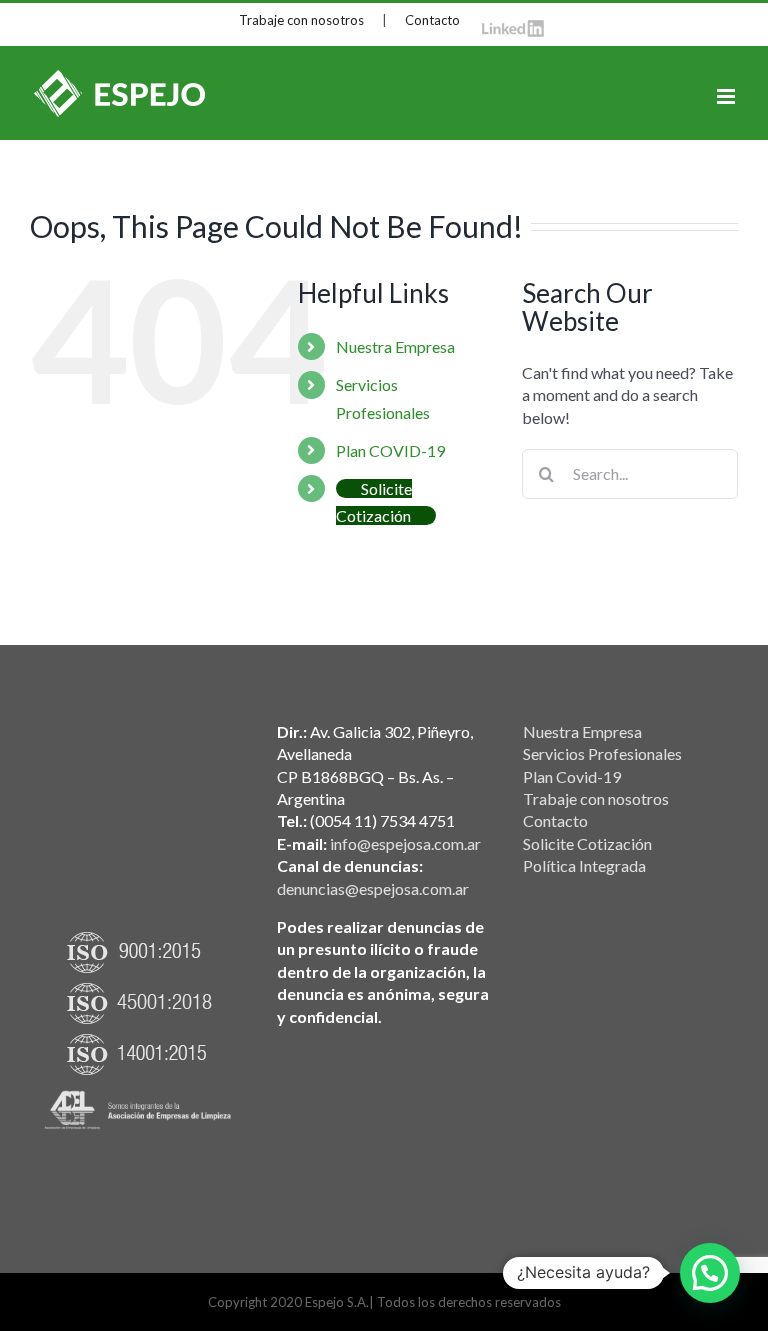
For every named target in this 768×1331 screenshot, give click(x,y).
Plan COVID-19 (390, 450)
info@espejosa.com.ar (405, 843)
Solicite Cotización (587, 843)
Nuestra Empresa (395, 346)
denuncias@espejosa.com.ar (373, 888)
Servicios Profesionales (602, 753)
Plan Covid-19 (572, 776)
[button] (710, 1273)
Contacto (432, 20)
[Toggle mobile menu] (727, 96)
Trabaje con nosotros (301, 20)
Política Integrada (584, 865)
